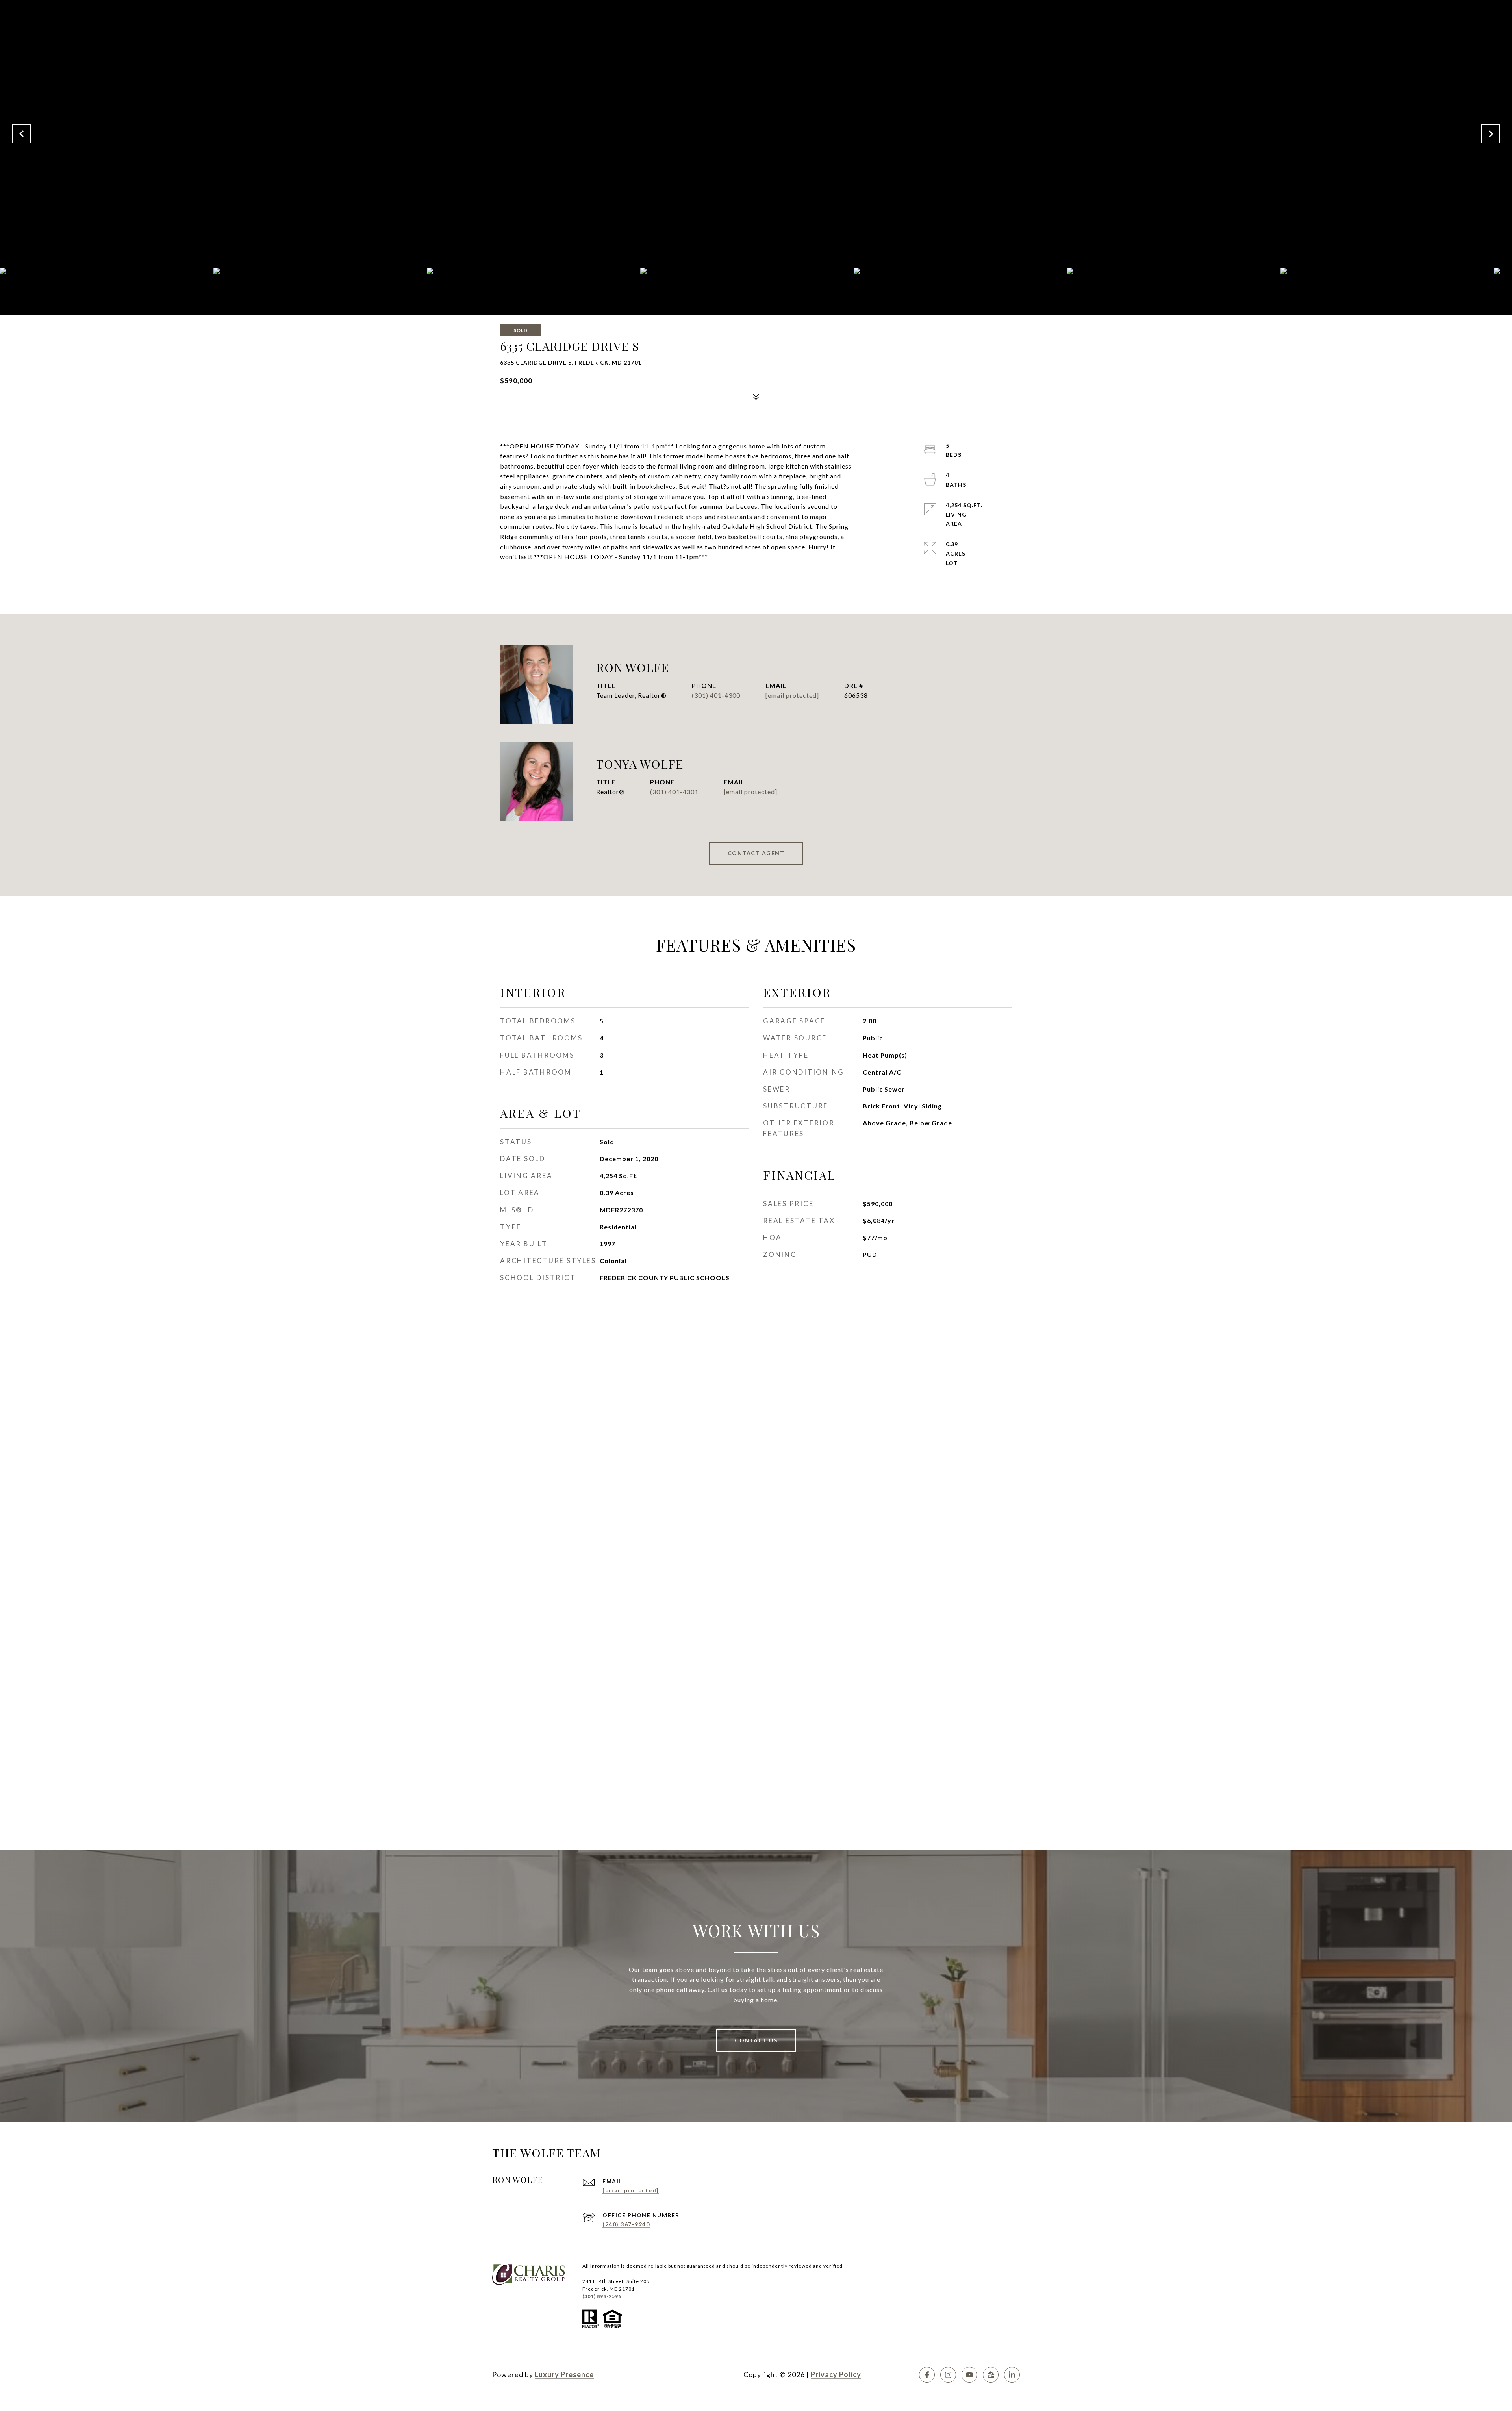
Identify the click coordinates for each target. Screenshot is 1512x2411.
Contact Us (756, 2040)
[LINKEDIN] (1012, 2375)
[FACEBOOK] (927, 2375)
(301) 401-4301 (674, 792)
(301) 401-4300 (716, 695)
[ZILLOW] (991, 2375)
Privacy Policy (836, 2374)
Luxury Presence (564, 2374)
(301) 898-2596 (602, 2296)
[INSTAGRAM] (948, 2375)
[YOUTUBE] (969, 2375)
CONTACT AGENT (756, 853)
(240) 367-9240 (626, 2224)
